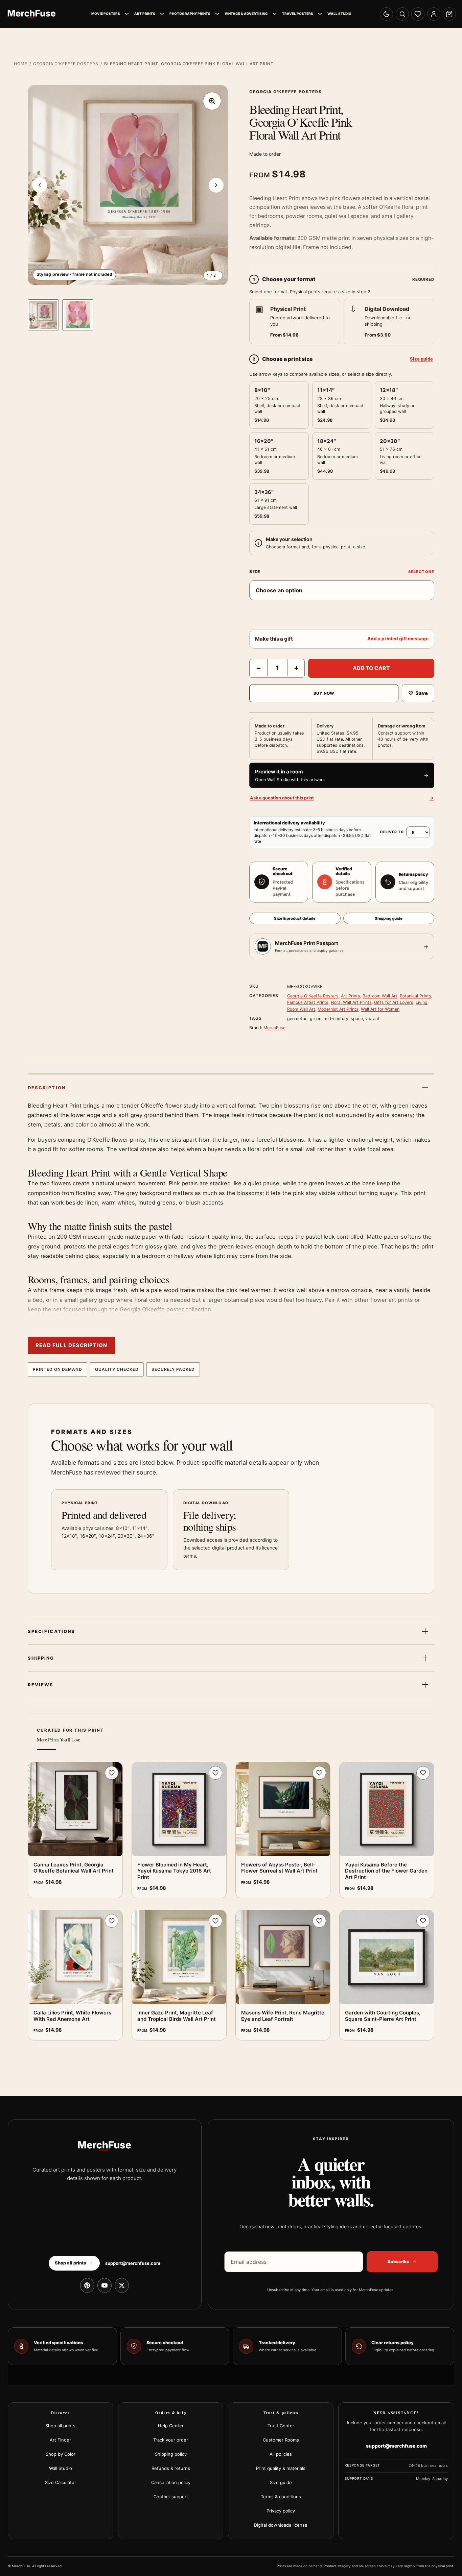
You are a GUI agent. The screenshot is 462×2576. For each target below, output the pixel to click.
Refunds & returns (171, 2468)
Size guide (421, 359)
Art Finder (60, 2440)
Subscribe (398, 2262)
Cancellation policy (171, 2482)
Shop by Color (61, 2454)
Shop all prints (60, 2426)
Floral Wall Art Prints (351, 1002)
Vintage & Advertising (246, 14)
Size (255, 572)
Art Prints (145, 14)
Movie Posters (106, 14)
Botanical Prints (415, 996)
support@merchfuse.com (133, 2263)
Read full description (71, 1345)
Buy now (324, 693)
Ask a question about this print (342, 798)
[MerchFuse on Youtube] (105, 2285)
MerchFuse (274, 1028)
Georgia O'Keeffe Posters (66, 64)
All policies (281, 2454)
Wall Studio (339, 14)
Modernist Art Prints (338, 1009)
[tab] (43, 315)
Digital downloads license (281, 2525)
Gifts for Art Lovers (394, 1002)
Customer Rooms (281, 2440)
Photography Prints (190, 14)
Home (21, 64)
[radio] (295, 321)
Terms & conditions (281, 2497)
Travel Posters (298, 14)
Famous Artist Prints (308, 1002)
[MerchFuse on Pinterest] (87, 2285)
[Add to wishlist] (112, 1773)
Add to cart (371, 668)
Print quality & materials (281, 2468)
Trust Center (281, 2426)
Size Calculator (61, 2482)
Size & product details (295, 918)
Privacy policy (281, 2511)
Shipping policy (171, 2454)
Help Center (171, 2426)
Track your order (171, 2440)
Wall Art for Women (380, 1009)
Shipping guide (389, 918)
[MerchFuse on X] (122, 2285)
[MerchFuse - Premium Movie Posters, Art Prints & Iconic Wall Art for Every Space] (32, 14)
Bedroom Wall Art (380, 996)
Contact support (171, 2497)
